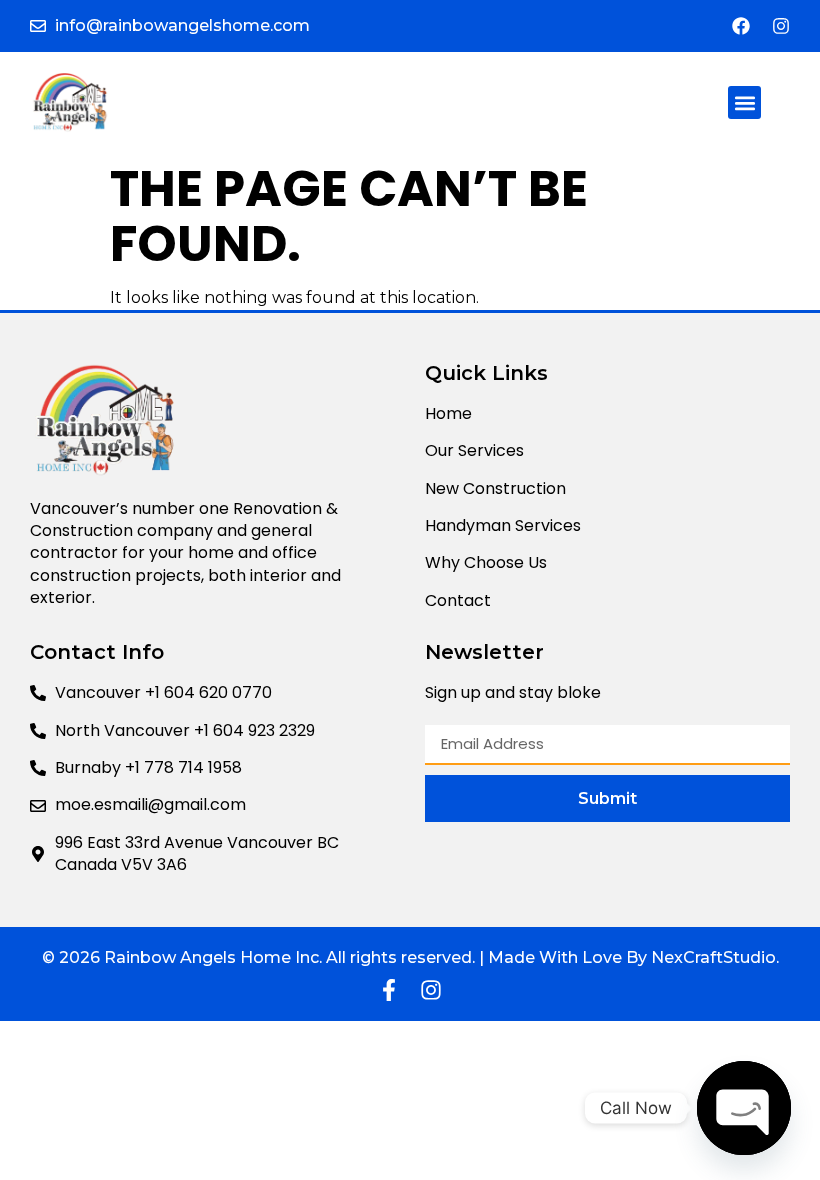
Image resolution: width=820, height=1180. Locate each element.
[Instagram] (781, 26)
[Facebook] (741, 26)
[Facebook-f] (389, 990)
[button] (744, 102)
